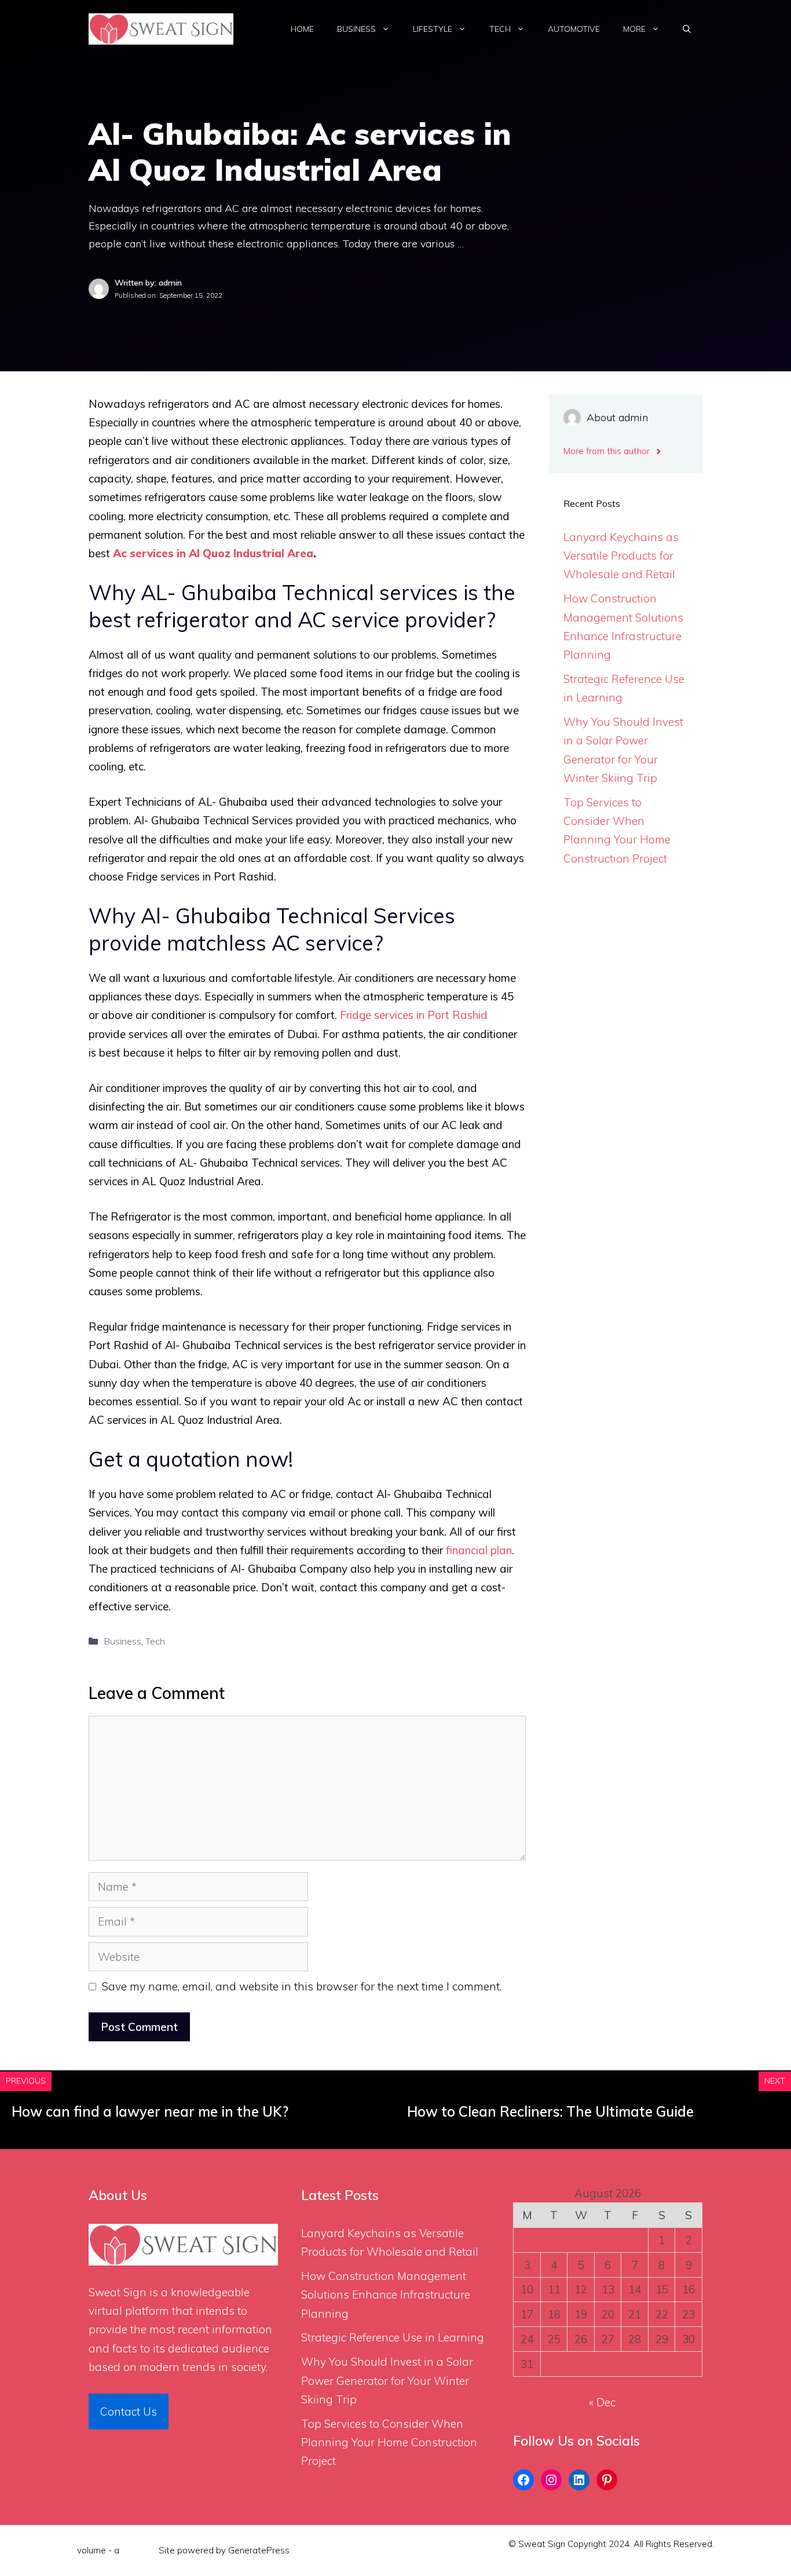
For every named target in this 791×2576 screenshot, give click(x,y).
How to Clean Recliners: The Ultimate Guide (550, 2111)
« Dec (602, 2402)
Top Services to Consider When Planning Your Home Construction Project (389, 2442)
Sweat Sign (118, 2292)
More (634, 29)
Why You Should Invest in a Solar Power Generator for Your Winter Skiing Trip (387, 2380)
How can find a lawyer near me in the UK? (150, 2111)
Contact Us (129, 2411)
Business (356, 29)
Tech (500, 29)
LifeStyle (433, 29)
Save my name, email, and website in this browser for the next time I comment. (302, 1986)
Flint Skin (139, 2550)
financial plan (479, 1550)
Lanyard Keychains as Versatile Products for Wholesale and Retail (621, 556)
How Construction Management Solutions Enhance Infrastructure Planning (386, 2295)
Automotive (574, 29)
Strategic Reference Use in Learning (393, 2337)
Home (302, 29)
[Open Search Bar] (687, 29)
